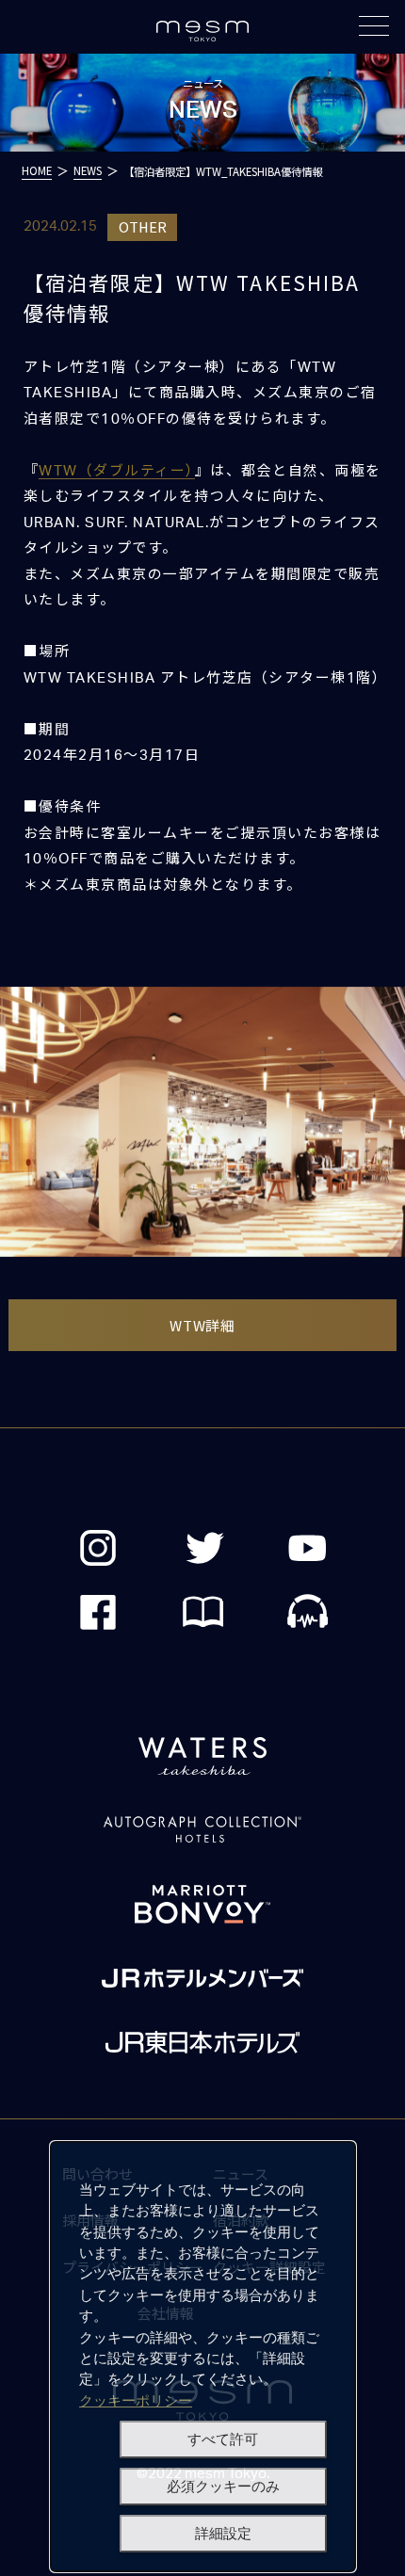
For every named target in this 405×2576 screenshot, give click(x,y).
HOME (37, 170)
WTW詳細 (202, 1325)
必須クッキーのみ (223, 2487)
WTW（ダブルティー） (116, 471)
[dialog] (203, 2357)
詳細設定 (223, 2534)
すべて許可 (223, 2439)
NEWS (88, 170)
